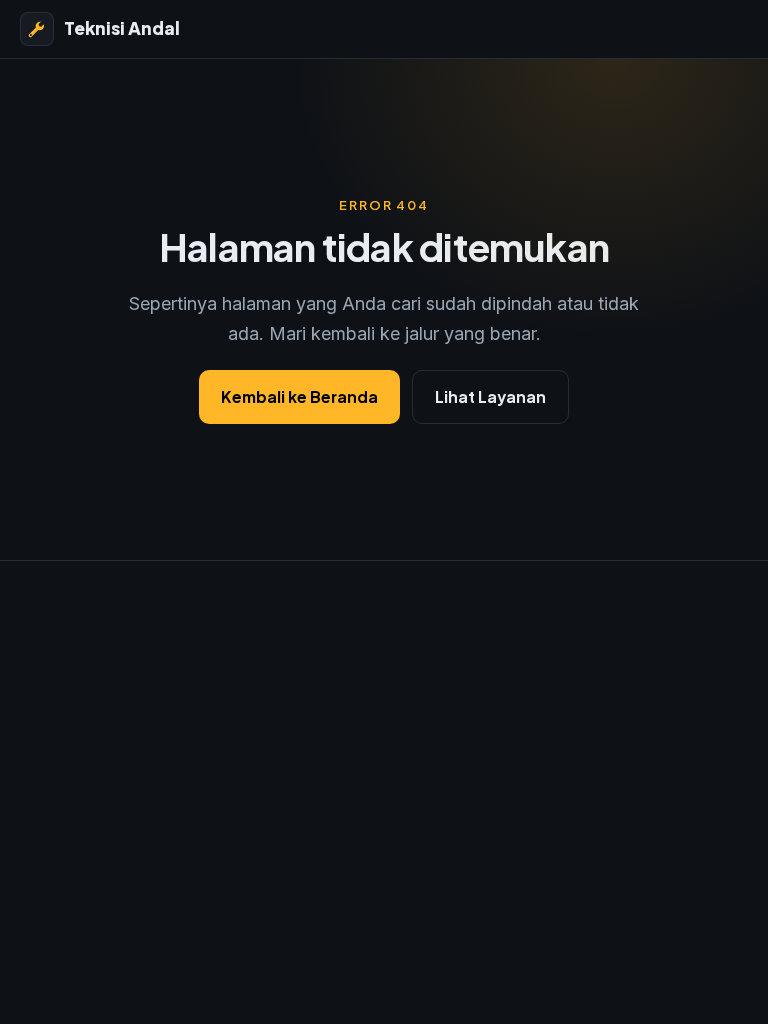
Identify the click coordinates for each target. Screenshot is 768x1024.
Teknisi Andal (122, 28)
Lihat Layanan (490, 396)
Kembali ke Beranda (299, 396)
